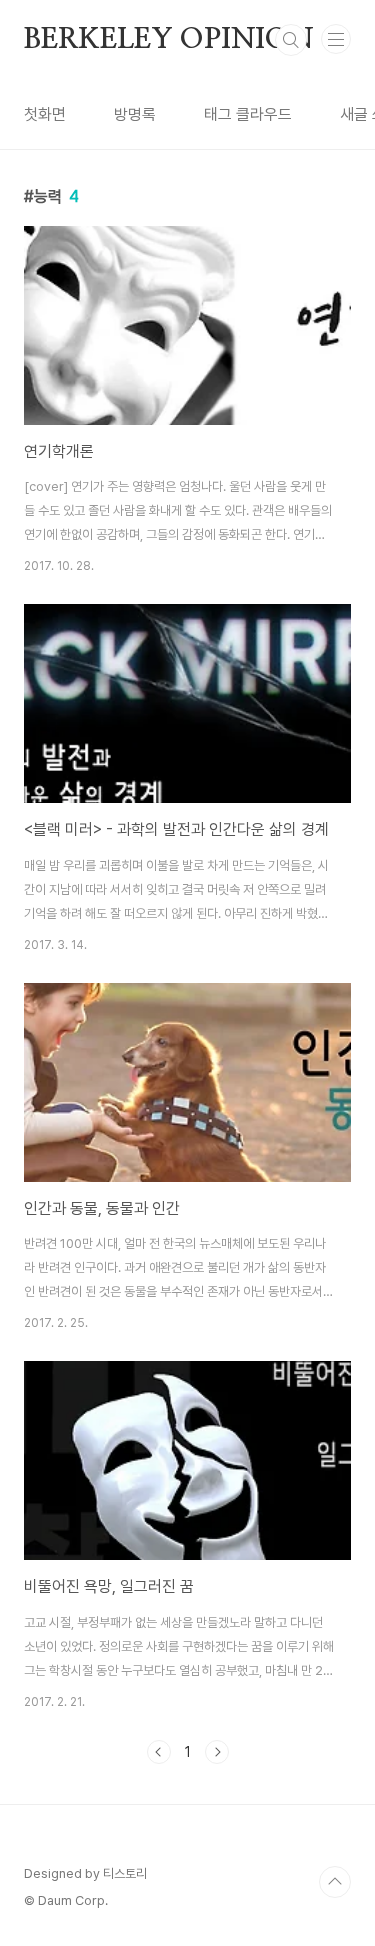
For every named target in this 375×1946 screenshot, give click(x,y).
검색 (291, 40)
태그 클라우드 (248, 114)
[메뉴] (336, 39)
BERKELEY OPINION (169, 40)
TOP (335, 1882)
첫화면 (45, 114)
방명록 (135, 114)
